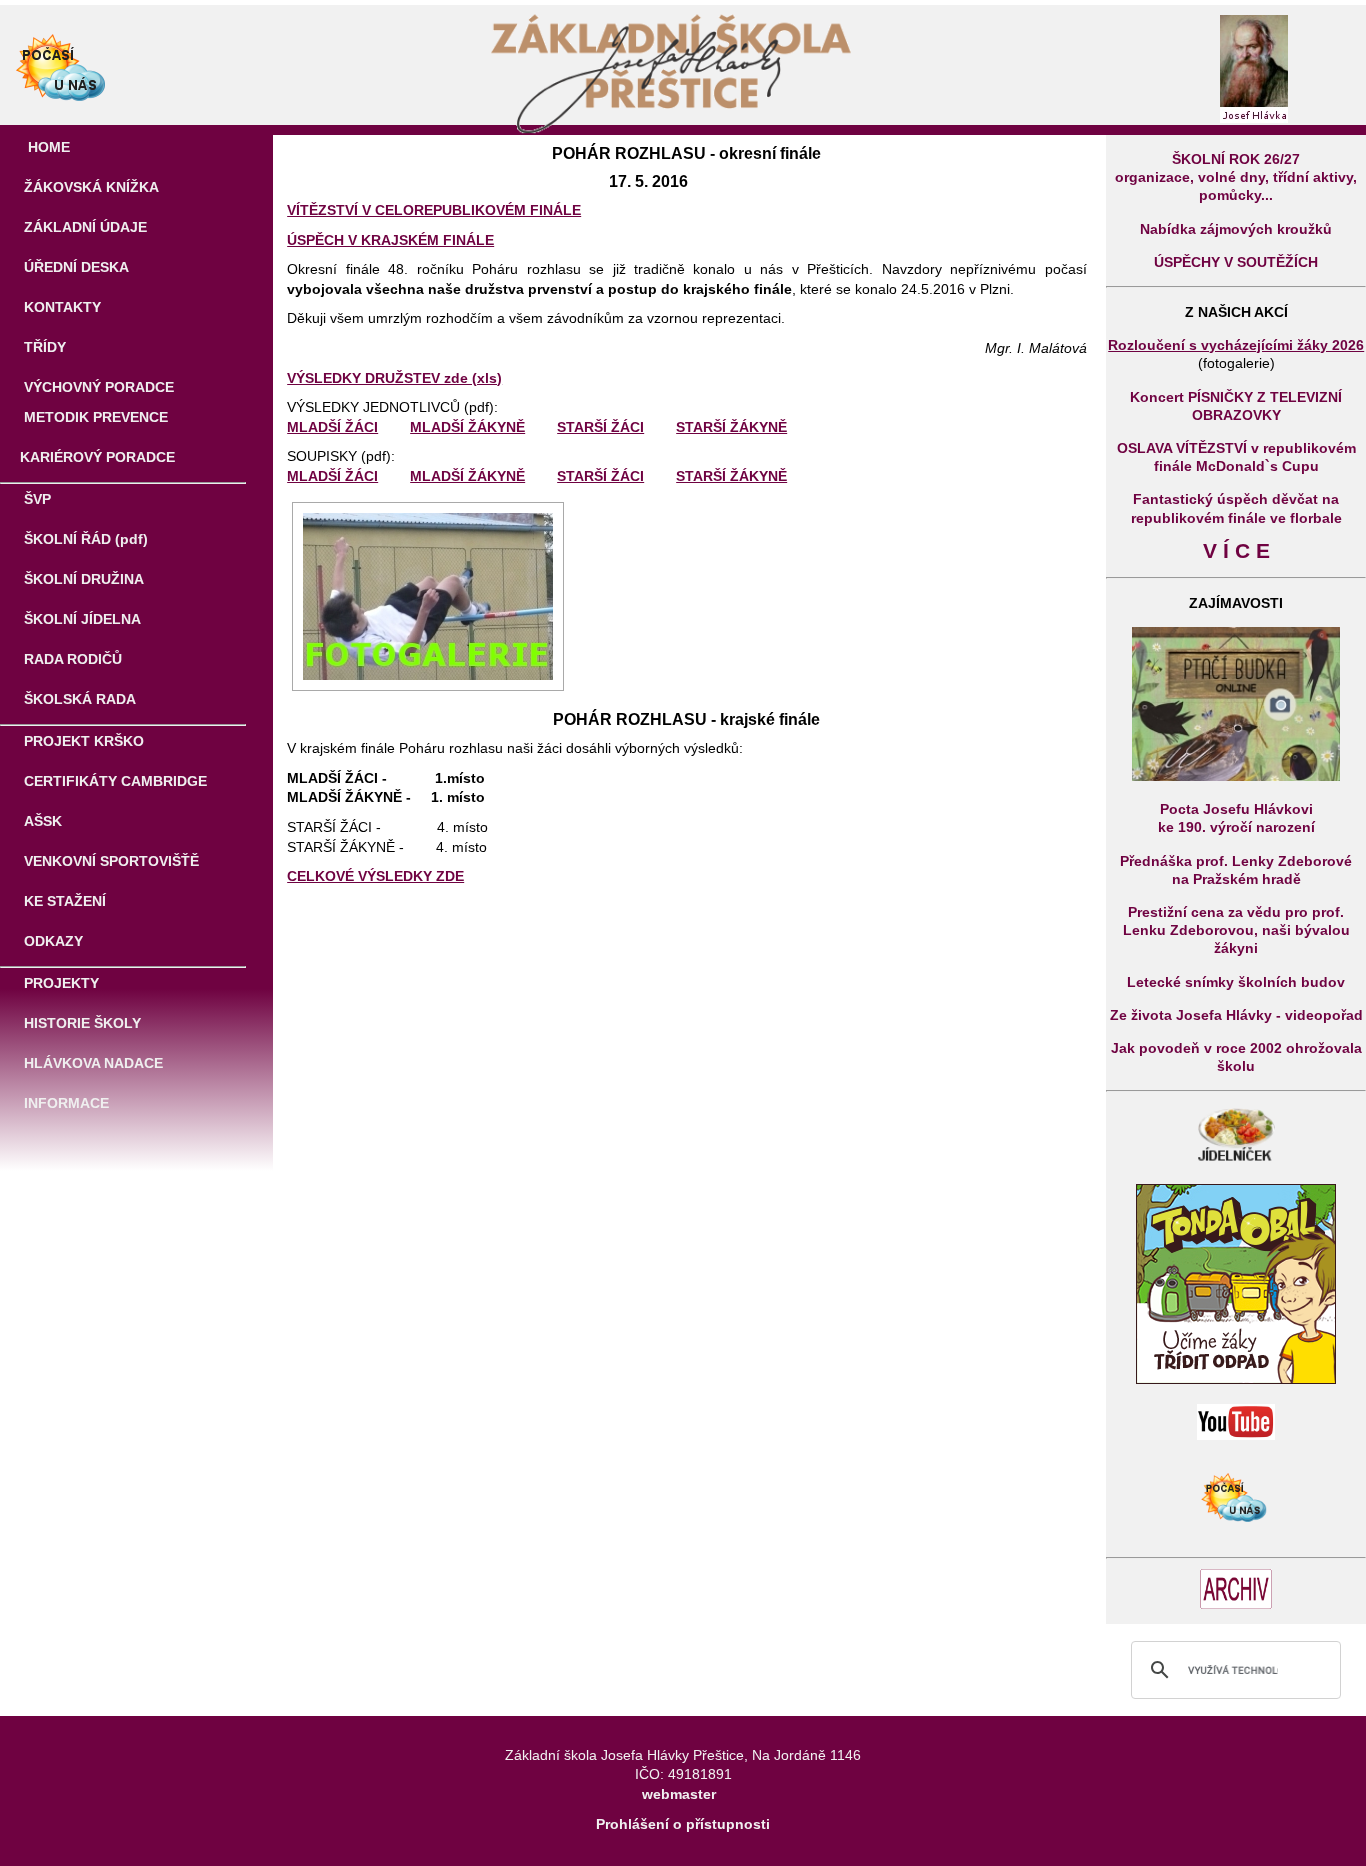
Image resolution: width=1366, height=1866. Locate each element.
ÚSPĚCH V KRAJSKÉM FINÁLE (390, 240)
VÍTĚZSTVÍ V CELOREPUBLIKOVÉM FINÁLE (434, 210)
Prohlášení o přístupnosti (683, 1824)
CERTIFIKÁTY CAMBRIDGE (113, 781)
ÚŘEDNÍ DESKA (74, 267)
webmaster (679, 1794)
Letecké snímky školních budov (1236, 982)
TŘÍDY (43, 347)
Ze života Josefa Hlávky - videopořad (1236, 1015)
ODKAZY (51, 941)
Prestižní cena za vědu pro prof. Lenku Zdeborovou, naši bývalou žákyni (1236, 930)
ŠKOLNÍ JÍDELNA (80, 619)
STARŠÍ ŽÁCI (600, 427)
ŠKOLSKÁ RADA (78, 699)
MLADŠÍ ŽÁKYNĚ (467, 427)
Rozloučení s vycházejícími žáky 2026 (1236, 345)
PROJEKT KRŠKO (82, 741)
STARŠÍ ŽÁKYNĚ (731, 427)
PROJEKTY (59, 983)
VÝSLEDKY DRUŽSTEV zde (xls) (394, 378)
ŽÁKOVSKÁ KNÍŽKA (89, 187)
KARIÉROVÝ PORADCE (97, 457)
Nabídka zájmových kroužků (1236, 229)
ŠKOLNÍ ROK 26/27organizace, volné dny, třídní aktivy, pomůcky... (1236, 177)
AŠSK (41, 821)
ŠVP (35, 499)
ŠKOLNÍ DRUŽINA (82, 579)
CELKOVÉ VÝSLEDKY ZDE (375, 876)
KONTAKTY (60, 307)
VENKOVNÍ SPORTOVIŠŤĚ (109, 861)
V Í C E (1236, 551)
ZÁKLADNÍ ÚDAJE (83, 227)
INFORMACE (64, 1103)
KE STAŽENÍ (63, 901)
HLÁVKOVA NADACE (91, 1063)
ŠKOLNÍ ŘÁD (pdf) (84, 539)
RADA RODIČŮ (71, 659)
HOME (47, 147)
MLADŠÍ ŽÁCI (332, 427)
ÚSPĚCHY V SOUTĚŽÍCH (1236, 262)
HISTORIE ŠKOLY (80, 1023)
